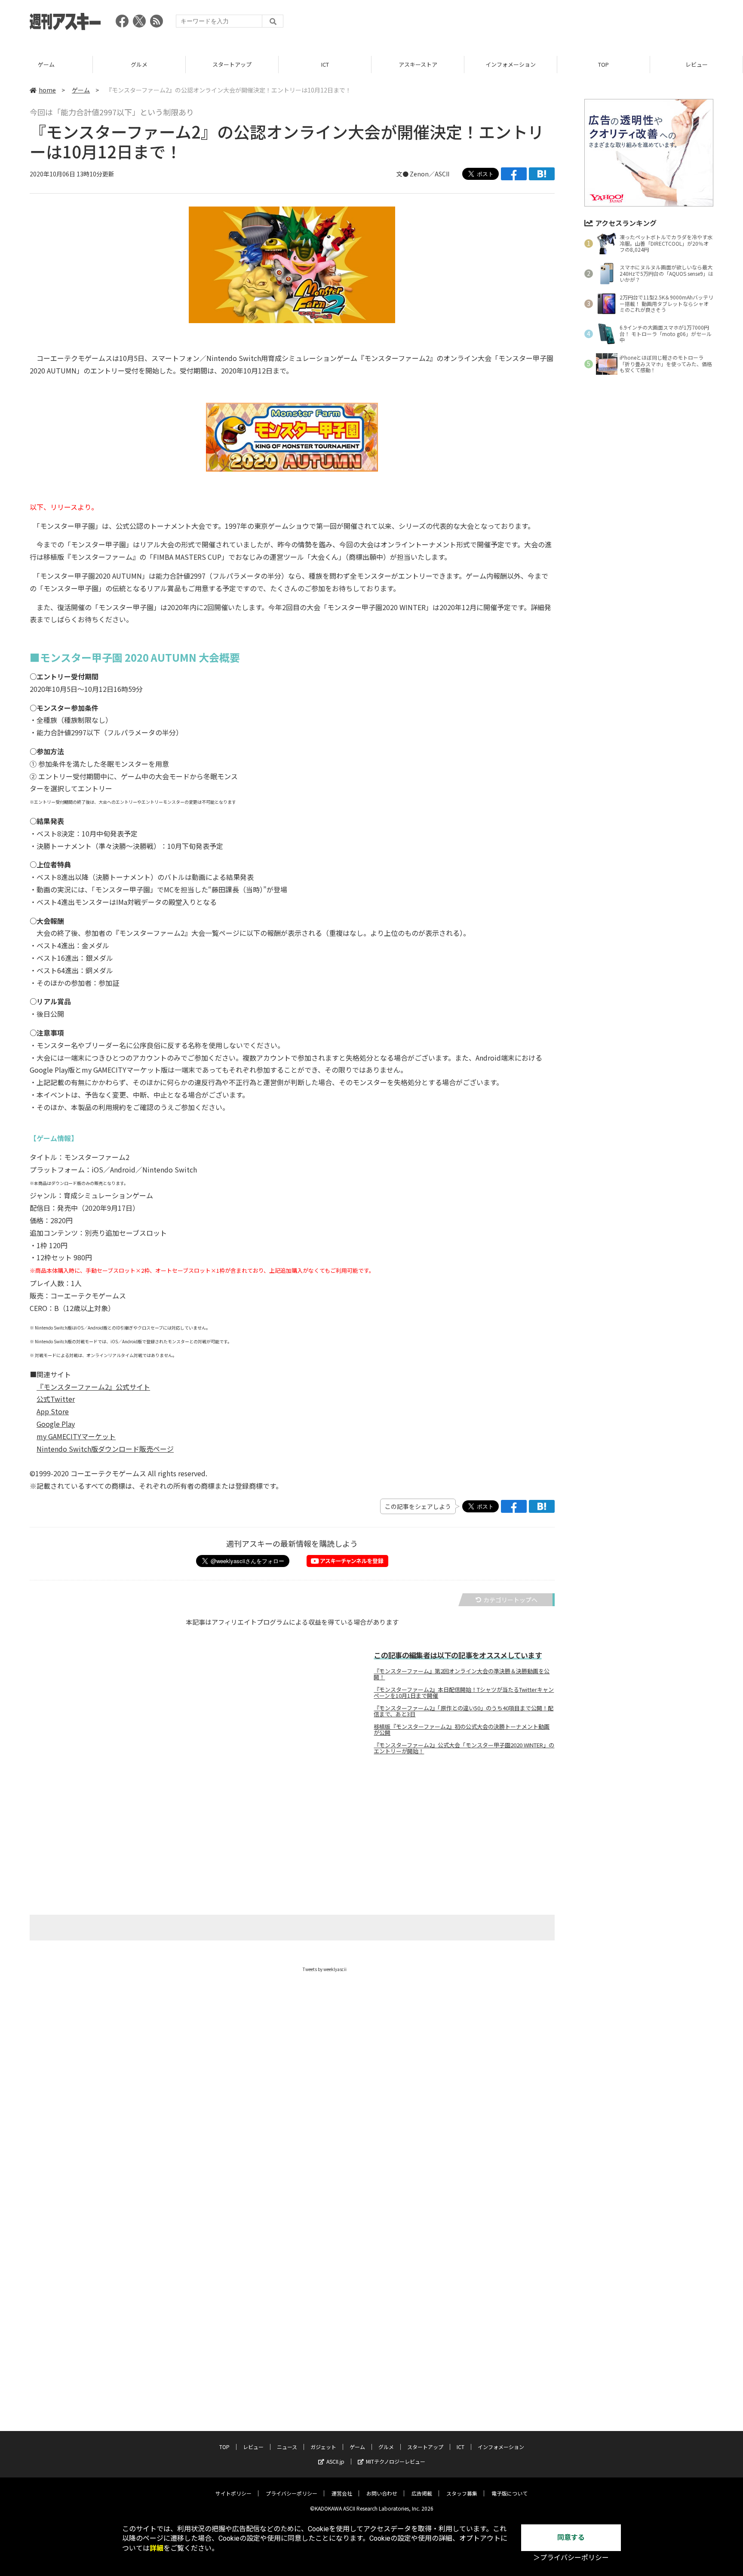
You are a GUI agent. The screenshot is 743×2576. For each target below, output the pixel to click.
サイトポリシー (233, 2493)
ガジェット (323, 2447)
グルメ (139, 64)
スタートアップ (232, 64)
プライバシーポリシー (292, 2493)
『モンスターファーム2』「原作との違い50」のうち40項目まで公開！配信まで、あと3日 (464, 1711)
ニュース (287, 2447)
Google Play (56, 1424)
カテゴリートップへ (510, 1600)
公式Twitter (56, 1399)
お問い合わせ (382, 2493)
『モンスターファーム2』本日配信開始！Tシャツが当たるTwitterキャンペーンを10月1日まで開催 (464, 1693)
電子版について (510, 2493)
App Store (53, 1411)
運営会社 (342, 2493)
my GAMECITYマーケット (76, 1436)
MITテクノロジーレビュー (396, 2461)
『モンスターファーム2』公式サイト (93, 1387)
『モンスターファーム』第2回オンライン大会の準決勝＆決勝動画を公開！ (462, 1674)
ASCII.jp (335, 2461)
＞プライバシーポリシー (571, 2558)
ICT (325, 64)
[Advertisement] (557, 24)
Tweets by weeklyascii (325, 1969)
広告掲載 (422, 2493)
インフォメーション (511, 64)
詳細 (157, 2548)
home (47, 90)
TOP (603, 64)
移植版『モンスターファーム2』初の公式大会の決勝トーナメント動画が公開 (462, 1730)
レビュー (697, 64)
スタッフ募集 (462, 2493)
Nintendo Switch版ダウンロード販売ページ (105, 1449)
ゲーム (46, 64)
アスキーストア (418, 64)
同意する (571, 2537)
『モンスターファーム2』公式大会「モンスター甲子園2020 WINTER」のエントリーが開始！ (464, 1748)
